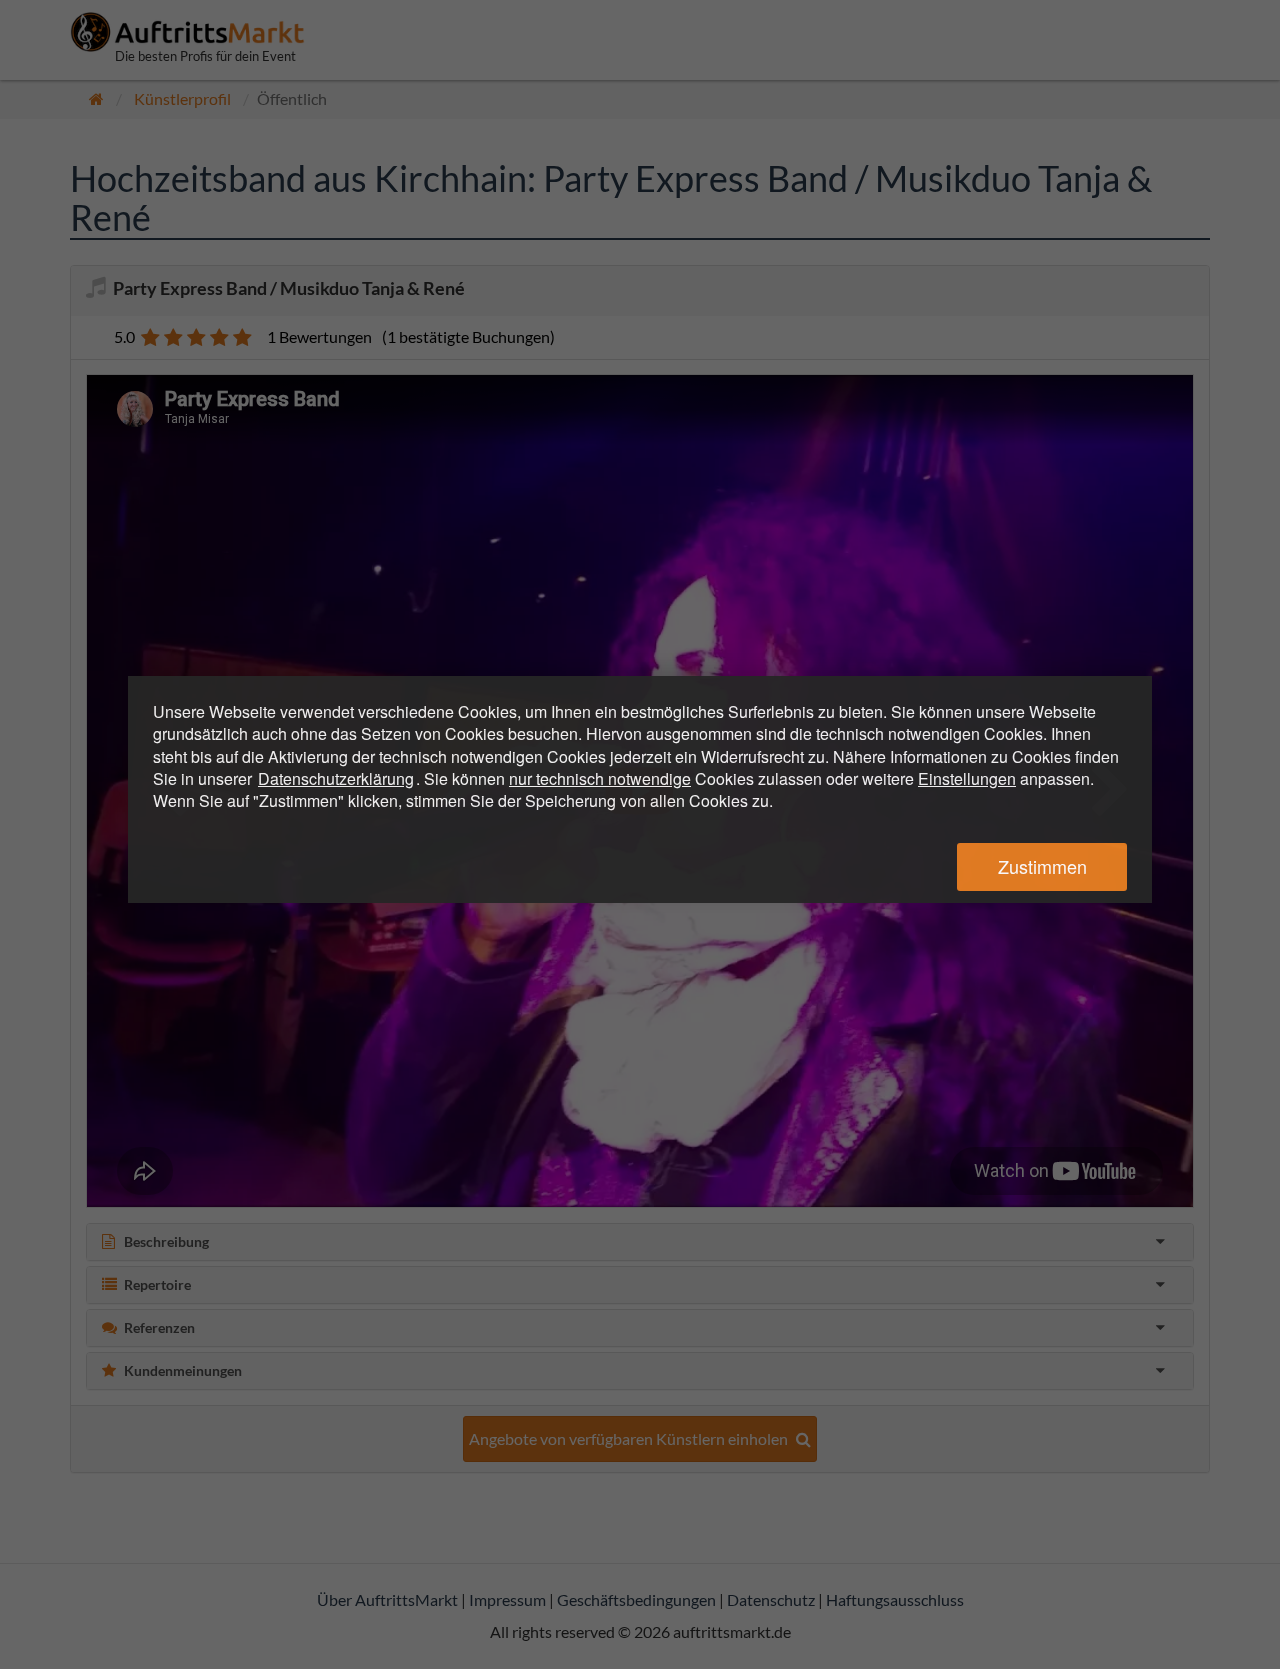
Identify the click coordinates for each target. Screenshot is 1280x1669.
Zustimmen (1042, 866)
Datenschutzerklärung (336, 778)
